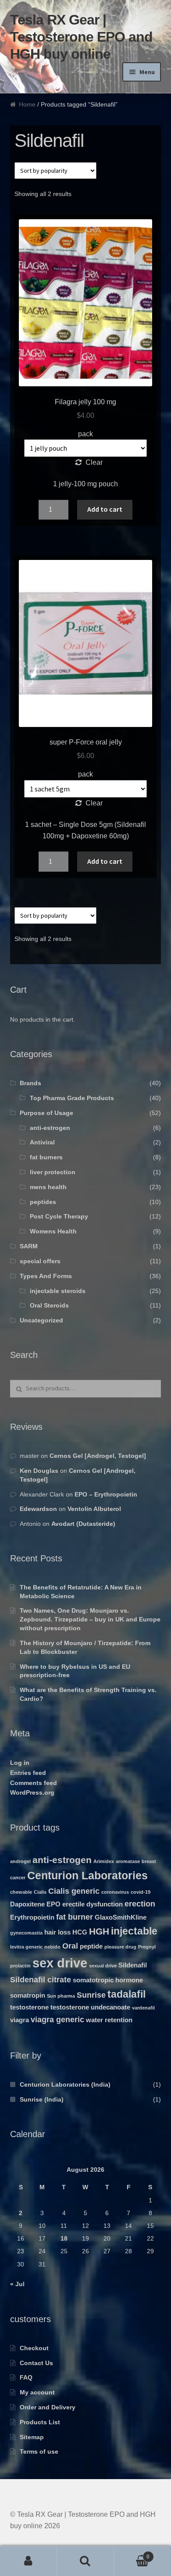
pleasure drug (120, 1947)
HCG (80, 1932)
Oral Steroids (49, 1305)
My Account (28, 2561)
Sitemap (32, 2437)
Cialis (40, 1892)
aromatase (128, 1861)
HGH (99, 1931)
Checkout (34, 2348)
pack (85, 434)
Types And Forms (46, 1276)
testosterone (29, 2007)
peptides (43, 1202)
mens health (48, 1187)
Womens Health (53, 1231)
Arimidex (104, 1861)
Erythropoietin (32, 1917)
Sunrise (91, 1995)
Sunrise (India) (42, 2099)
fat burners (46, 1157)
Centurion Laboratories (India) (65, 2084)
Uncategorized (41, 1320)
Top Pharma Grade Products (72, 1098)
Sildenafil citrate (41, 1979)
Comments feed (34, 1783)
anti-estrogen (50, 1128)
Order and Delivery (48, 2407)
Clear (94, 462)
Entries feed (28, 1773)
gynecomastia (26, 1933)
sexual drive (103, 1966)
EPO (53, 1904)
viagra (20, 2020)
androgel (20, 1861)
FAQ (26, 2377)
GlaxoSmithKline (121, 1917)
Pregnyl (147, 1947)
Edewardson (38, 1509)
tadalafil (126, 1994)
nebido (52, 1947)
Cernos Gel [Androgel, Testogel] (98, 1456)
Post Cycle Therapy (59, 1216)
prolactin (20, 1966)
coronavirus (115, 1892)
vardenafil (143, 2008)
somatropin (28, 1995)
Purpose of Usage (46, 1113)
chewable (21, 1892)
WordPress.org (32, 1792)
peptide (91, 1946)
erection (140, 1904)
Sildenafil (133, 1965)
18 (64, 2238)
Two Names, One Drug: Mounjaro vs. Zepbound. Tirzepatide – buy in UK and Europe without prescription (90, 1619)
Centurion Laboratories (87, 1876)
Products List (40, 2422)
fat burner (75, 1917)
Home (27, 104)
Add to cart (105, 509)
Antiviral (42, 1142)
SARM (29, 1246)
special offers (40, 1261)
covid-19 (141, 1892)
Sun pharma (61, 1996)
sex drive (60, 1963)
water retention (109, 2020)
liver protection (53, 1172)
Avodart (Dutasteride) (83, 1524)
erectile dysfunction (93, 1904)
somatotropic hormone (108, 1980)
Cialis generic (74, 1891)
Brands (30, 1083)
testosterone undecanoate (90, 2007)
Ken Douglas (39, 1471)
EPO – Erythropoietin (106, 1494)
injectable (134, 1931)
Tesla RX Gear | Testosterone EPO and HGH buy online (81, 37)
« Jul (17, 2284)
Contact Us (36, 2363)
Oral (70, 1946)
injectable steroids (58, 1291)
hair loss (57, 1932)
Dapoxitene (27, 1904)
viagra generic (57, 2019)
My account (37, 2392)
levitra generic (26, 1947)
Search (85, 2561)
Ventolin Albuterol (94, 1509)
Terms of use (39, 2451)
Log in (20, 1763)
